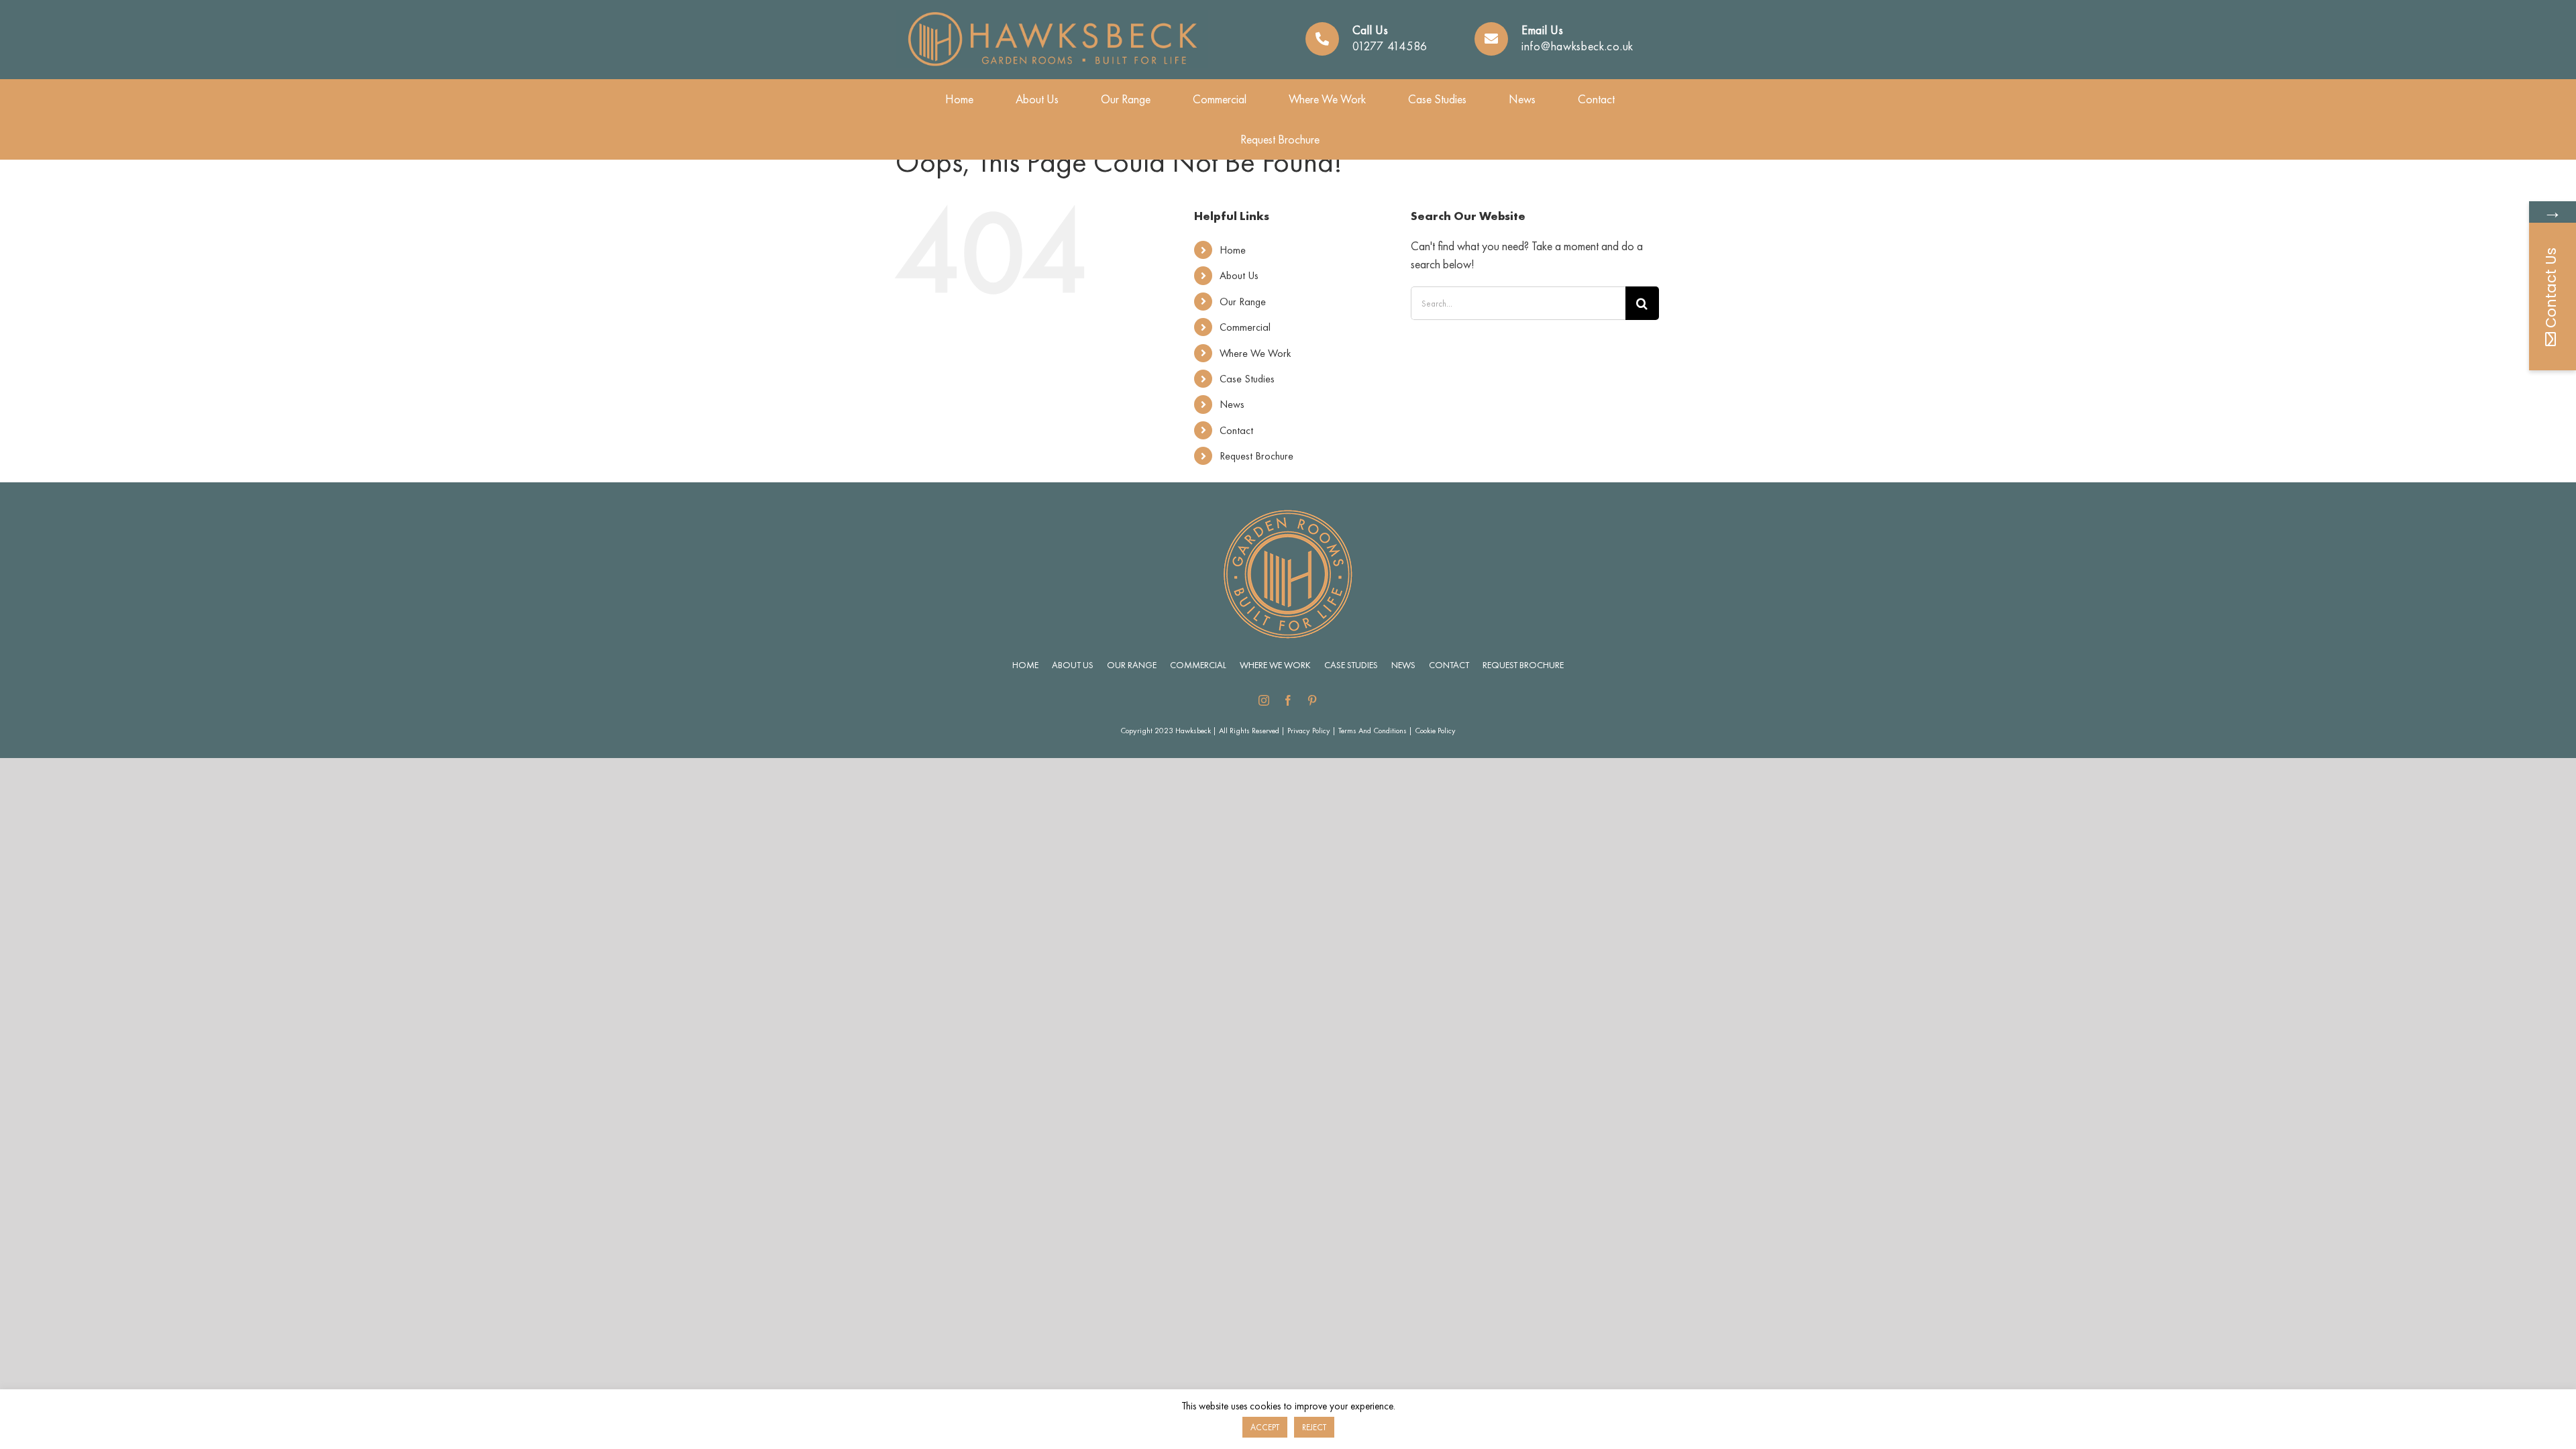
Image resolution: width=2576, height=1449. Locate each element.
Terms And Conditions (1373, 731)
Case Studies (1247, 379)
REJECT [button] (1314, 1427)
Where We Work (1255, 353)
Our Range (1243, 302)
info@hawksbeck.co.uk (1577, 46)
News (1232, 404)
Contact (1236, 430)
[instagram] (1264, 700)
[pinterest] (1312, 700)
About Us (1239, 275)
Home (1233, 250)
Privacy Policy (1309, 731)
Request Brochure (1256, 456)
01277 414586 (1390, 46)
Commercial (1245, 327)
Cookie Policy (1435, 731)
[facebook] (1288, 700)
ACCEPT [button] (1265, 1427)
